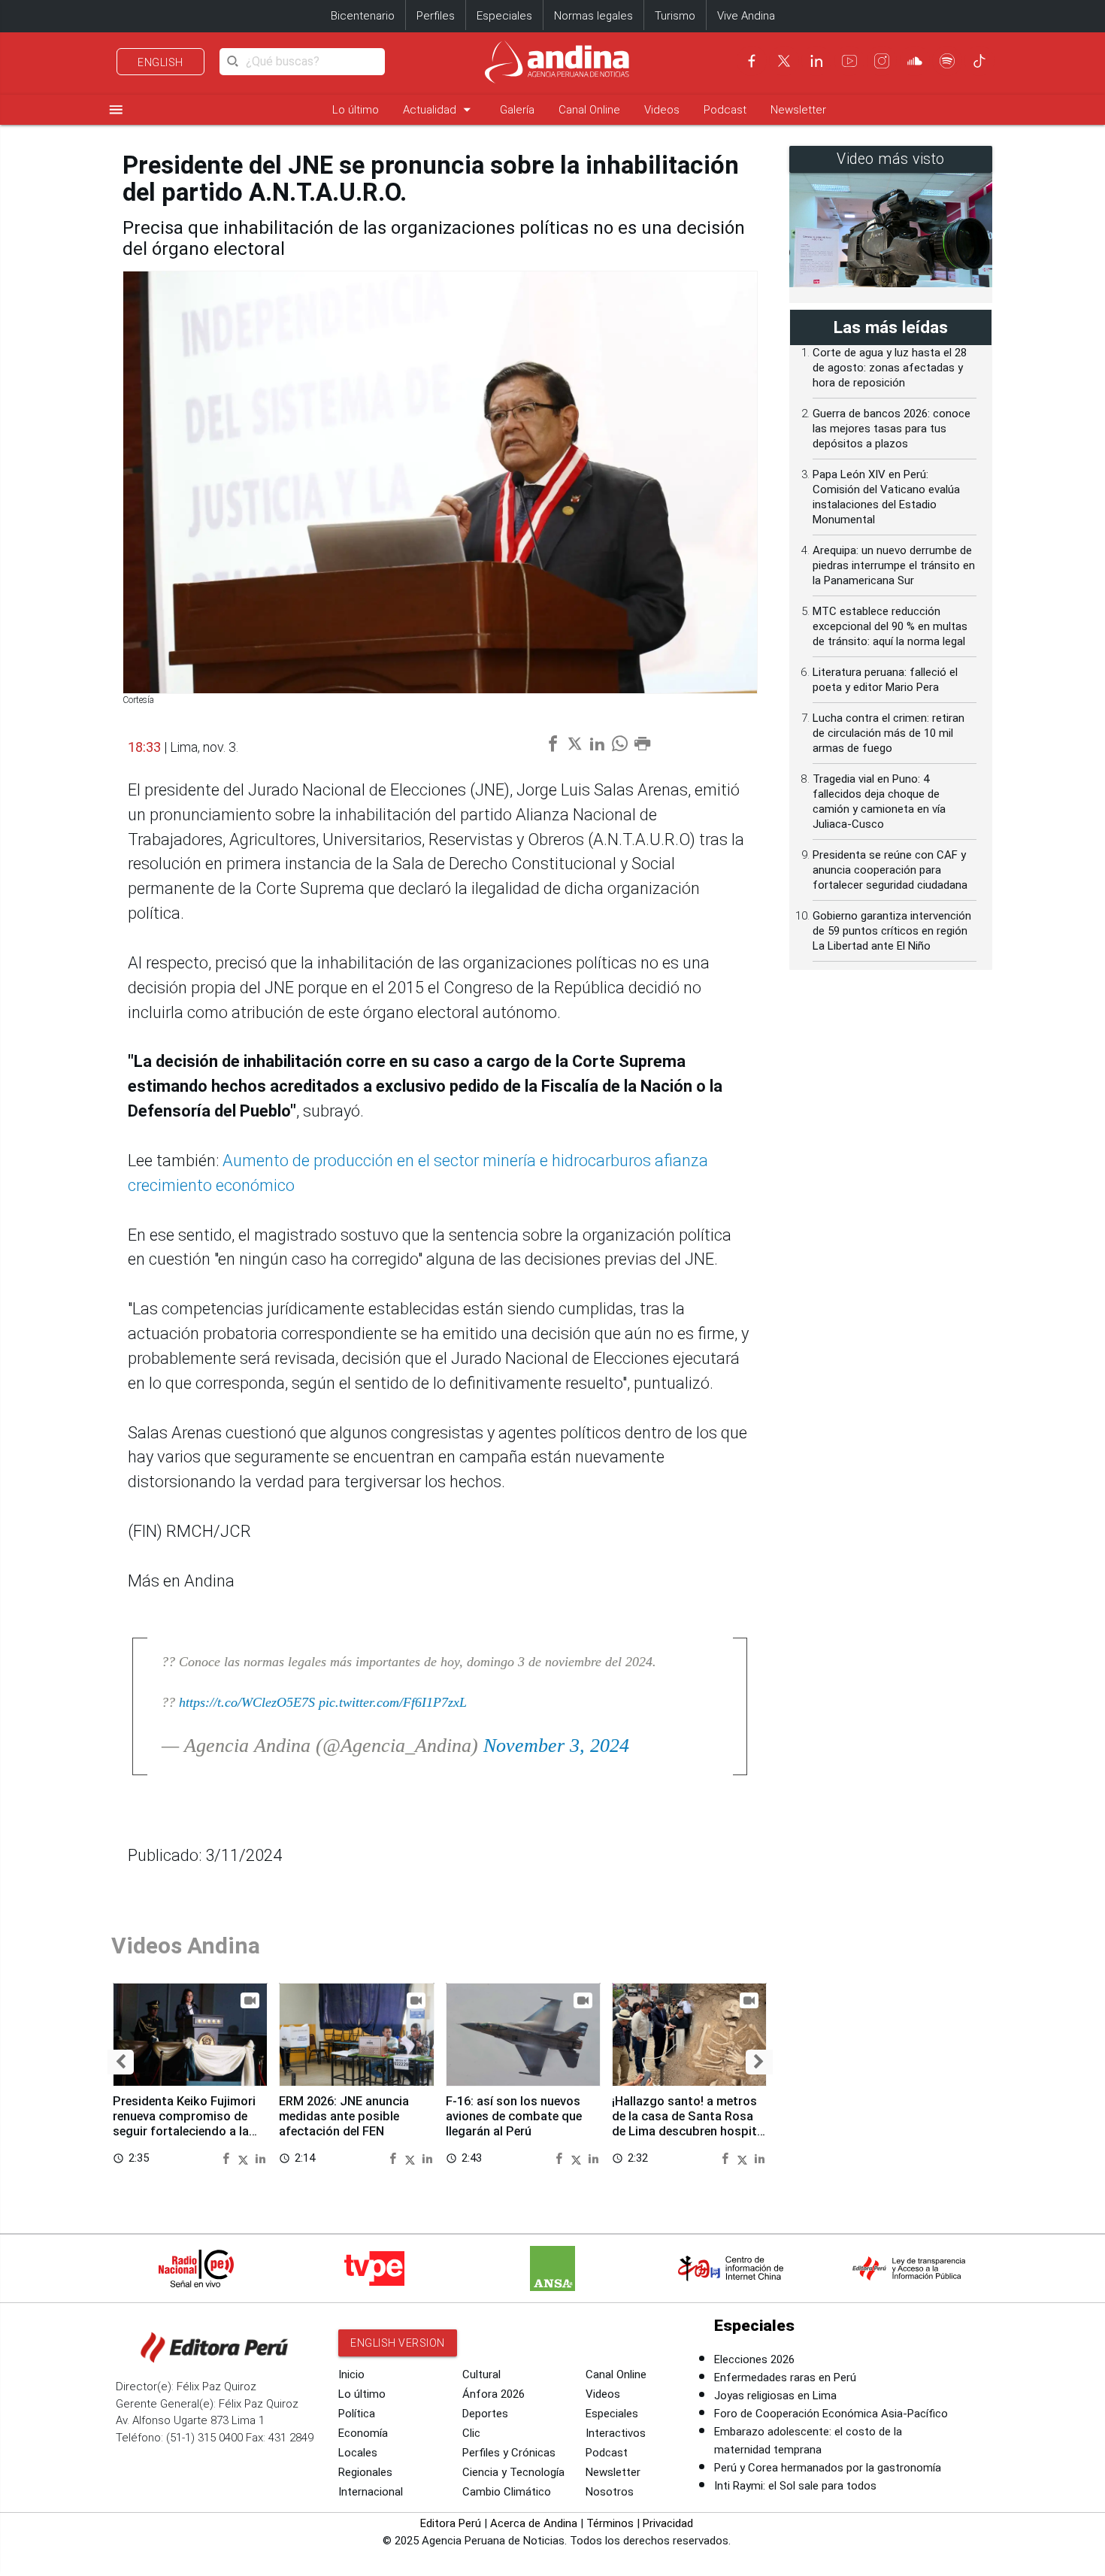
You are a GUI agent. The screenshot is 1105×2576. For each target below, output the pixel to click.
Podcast (725, 110)
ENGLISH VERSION (398, 2343)
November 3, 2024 (556, 1746)
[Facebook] (752, 61)
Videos (662, 110)
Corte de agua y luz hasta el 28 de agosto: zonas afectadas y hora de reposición (890, 368)
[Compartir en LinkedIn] (260, 2158)
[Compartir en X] (245, 2158)
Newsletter (798, 110)
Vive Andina (746, 16)
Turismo (675, 16)
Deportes (485, 2414)
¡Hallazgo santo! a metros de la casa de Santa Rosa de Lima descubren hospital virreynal (689, 2123)
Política (357, 2414)
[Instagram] (882, 61)
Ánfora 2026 (493, 2394)
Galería (517, 110)
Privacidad (668, 2523)
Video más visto (891, 159)
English (160, 62)
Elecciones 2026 (754, 2359)
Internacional (371, 2492)
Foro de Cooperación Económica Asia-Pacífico (831, 2414)
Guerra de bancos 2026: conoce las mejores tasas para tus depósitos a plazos (892, 429)
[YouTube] (849, 61)
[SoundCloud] (915, 61)
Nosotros (610, 2492)
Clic (471, 2433)
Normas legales (593, 16)
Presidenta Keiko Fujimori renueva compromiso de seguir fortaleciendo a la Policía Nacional (184, 2123)
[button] (121, 2062)
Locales (358, 2453)
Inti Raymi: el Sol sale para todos (795, 2486)
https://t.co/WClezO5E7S (247, 1702)
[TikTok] (979, 61)
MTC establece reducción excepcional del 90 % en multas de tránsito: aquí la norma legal (890, 626)
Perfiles (436, 16)
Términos (610, 2523)
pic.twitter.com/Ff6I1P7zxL (393, 1702)
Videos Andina (186, 1946)
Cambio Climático (507, 2492)
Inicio (351, 2374)
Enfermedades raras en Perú (785, 2377)
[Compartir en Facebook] (228, 2158)
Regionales (365, 2472)
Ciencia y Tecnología (513, 2472)
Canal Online (589, 110)
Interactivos (616, 2433)
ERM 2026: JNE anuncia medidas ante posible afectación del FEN (344, 2116)
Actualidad (439, 109)
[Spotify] (947, 61)
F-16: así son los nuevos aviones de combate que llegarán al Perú (514, 2116)
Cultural (481, 2374)
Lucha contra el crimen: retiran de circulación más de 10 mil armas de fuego (889, 733)
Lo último (356, 110)
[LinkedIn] (816, 61)
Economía (363, 2433)
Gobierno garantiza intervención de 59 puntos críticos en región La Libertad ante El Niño (892, 931)
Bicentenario (363, 16)
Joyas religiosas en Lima (775, 2396)
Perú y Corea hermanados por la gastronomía (828, 2468)
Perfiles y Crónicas (509, 2453)
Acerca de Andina (534, 2523)
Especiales (504, 16)
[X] (784, 61)
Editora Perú (451, 2523)
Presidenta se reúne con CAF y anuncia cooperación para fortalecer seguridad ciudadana (890, 870)
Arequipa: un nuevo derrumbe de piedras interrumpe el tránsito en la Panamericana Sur (894, 565)
